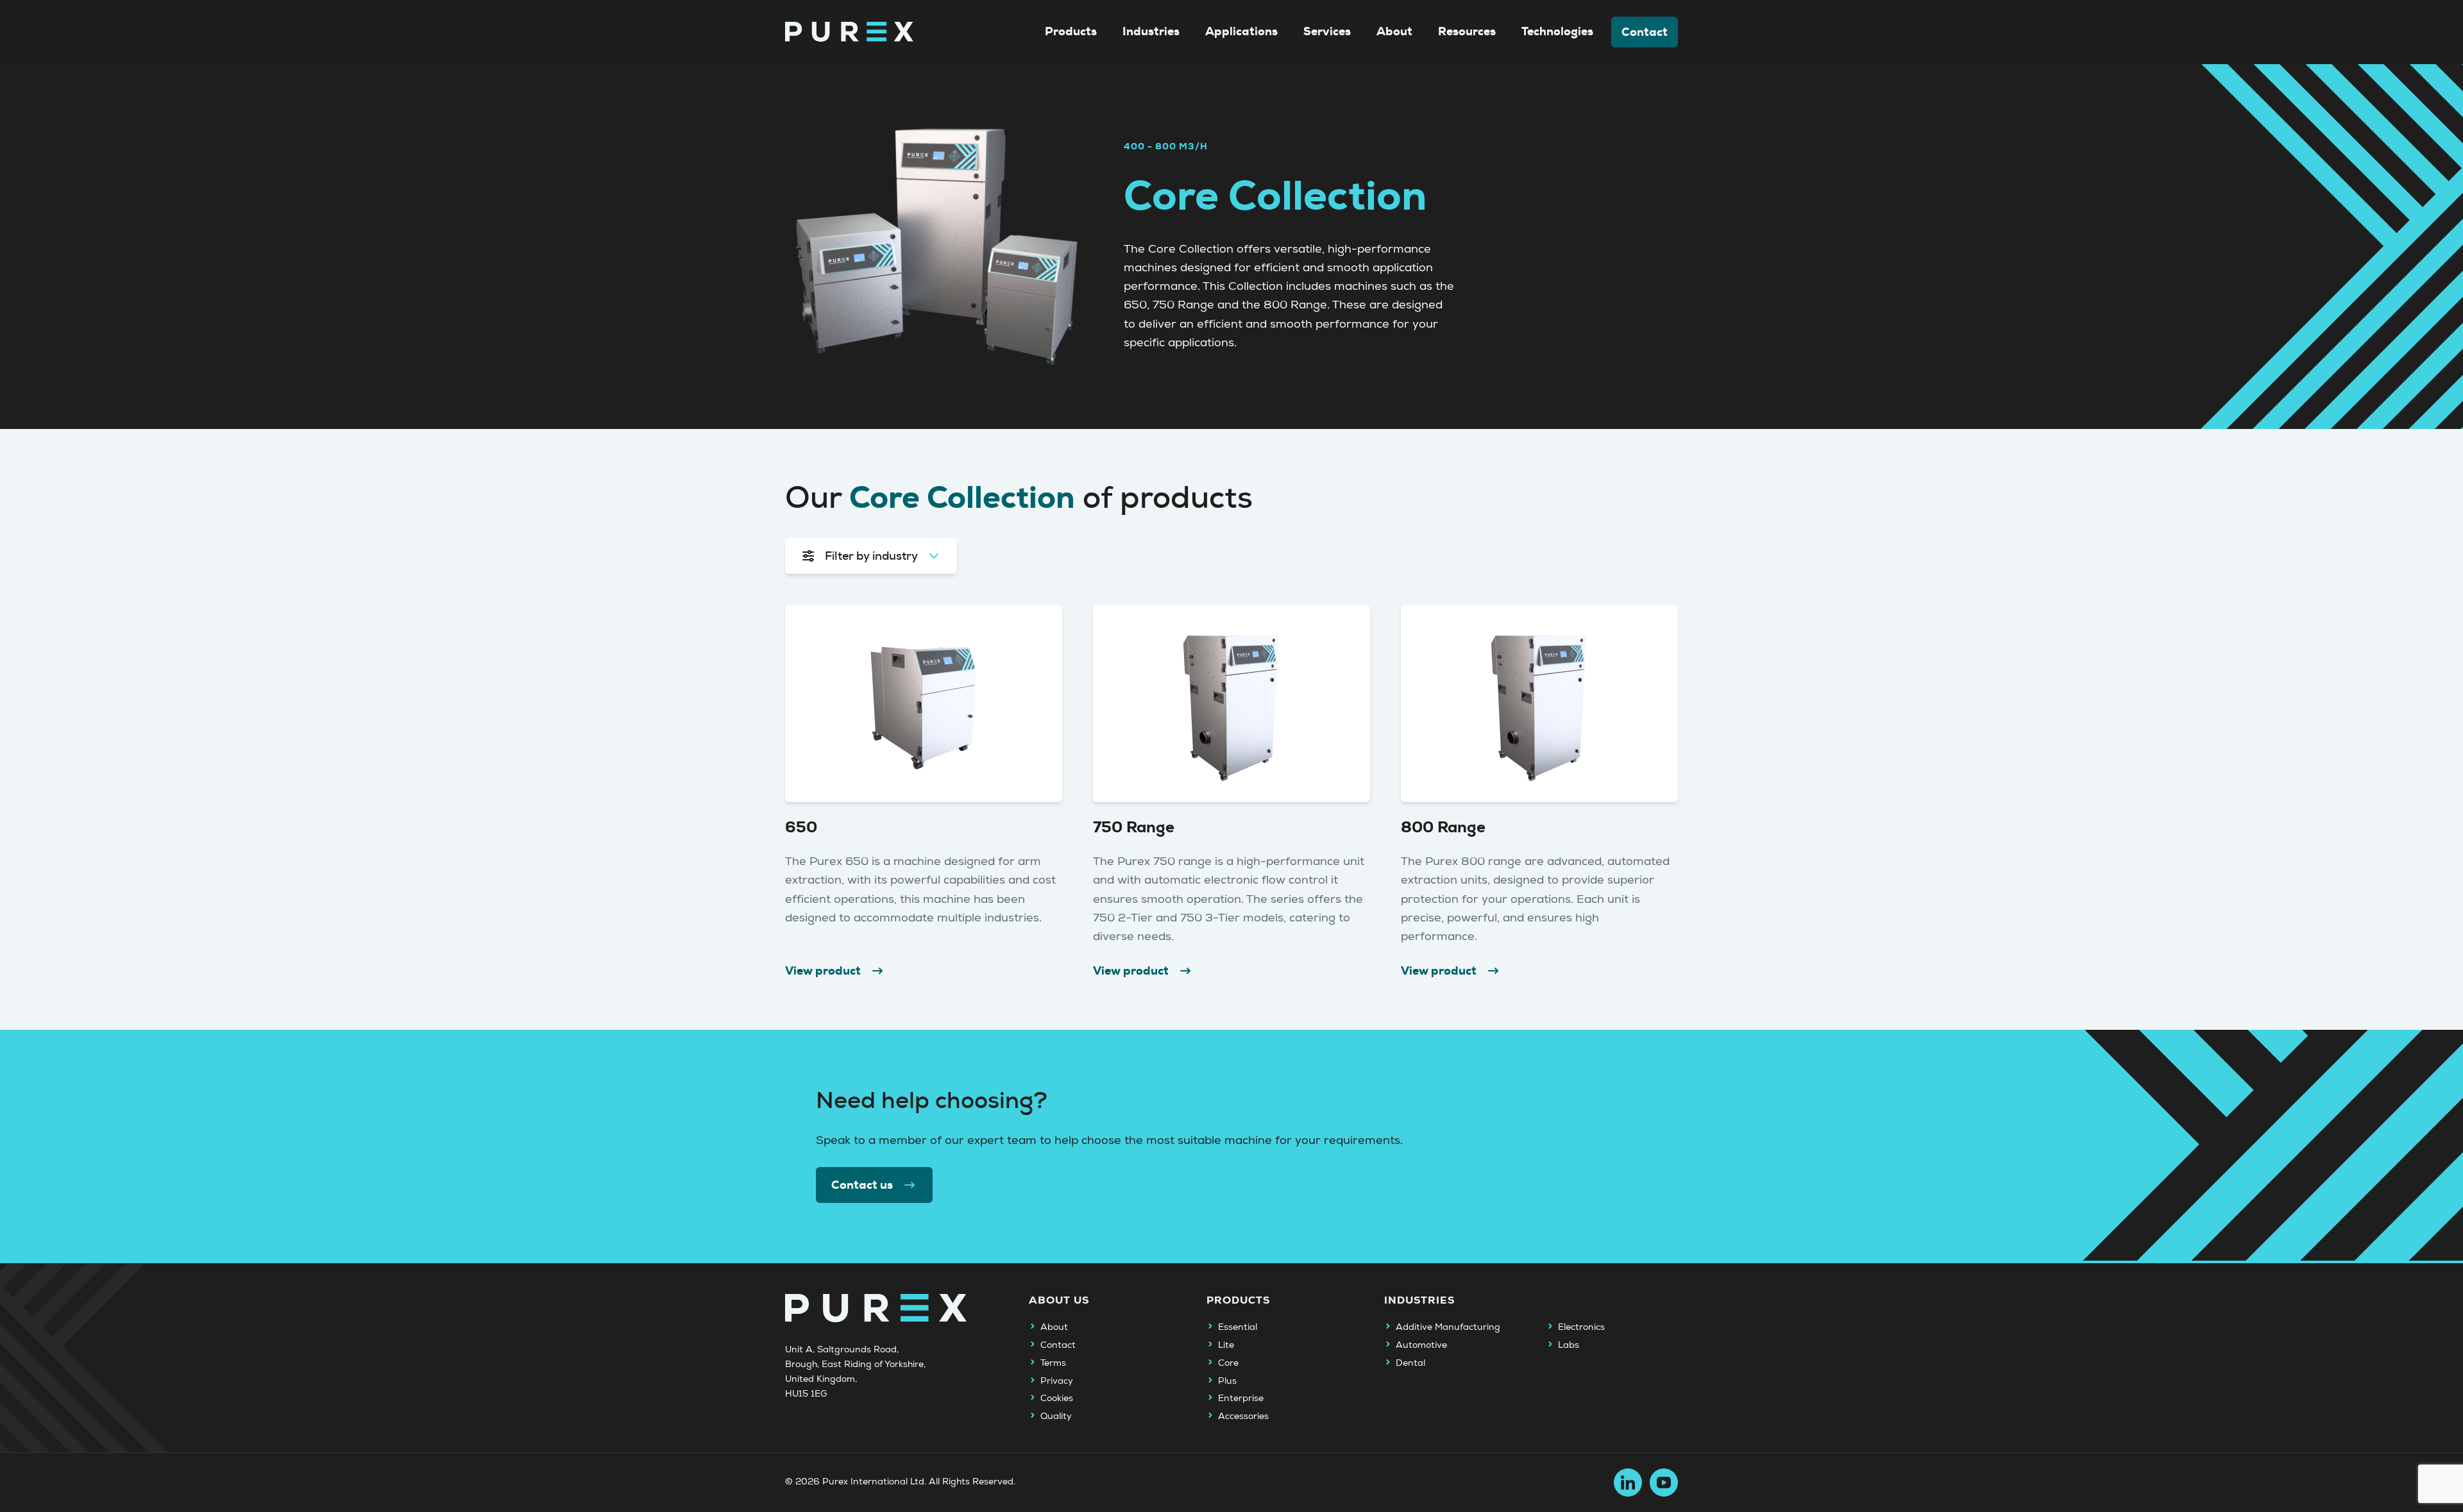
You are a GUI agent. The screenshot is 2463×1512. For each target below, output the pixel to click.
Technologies (1557, 31)
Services (1327, 31)
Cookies (1057, 1399)
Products (1071, 31)
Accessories (1243, 1416)
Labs (1569, 1345)
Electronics (1581, 1327)
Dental (1410, 1363)
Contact (1645, 32)
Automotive (1421, 1345)
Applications (1241, 31)
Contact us (862, 1185)
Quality (1056, 1416)
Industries (1151, 31)
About (1394, 31)
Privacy (1057, 1381)
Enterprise (1241, 1399)
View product (823, 971)
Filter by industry (871, 556)
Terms (1053, 1363)
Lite (1226, 1345)
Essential (1238, 1327)
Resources (1467, 31)
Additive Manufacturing (1448, 1327)
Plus (1227, 1381)
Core (1228, 1363)
